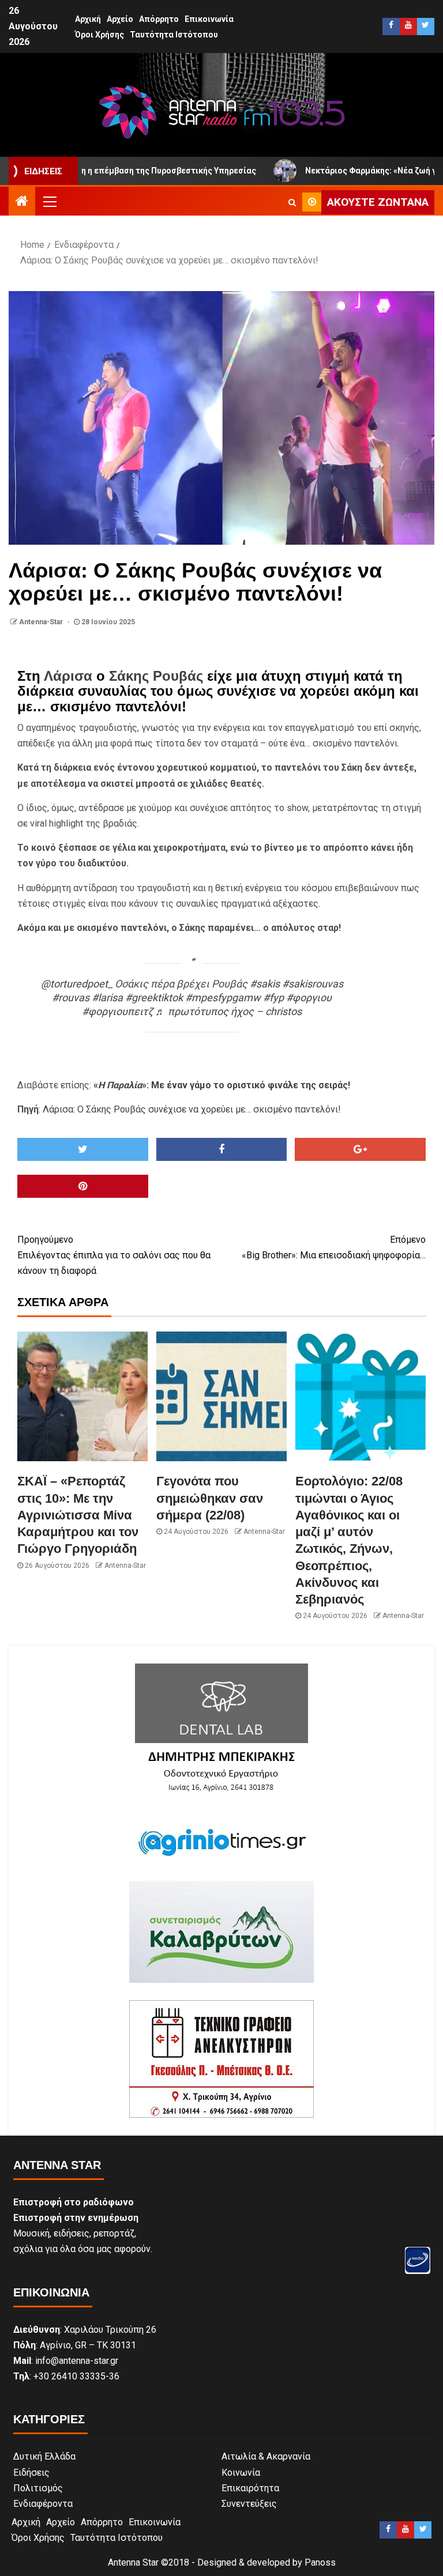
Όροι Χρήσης (100, 35)
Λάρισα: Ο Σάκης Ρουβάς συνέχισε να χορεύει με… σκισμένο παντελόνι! (192, 1109)
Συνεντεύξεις (249, 2504)
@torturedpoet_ (77, 984)
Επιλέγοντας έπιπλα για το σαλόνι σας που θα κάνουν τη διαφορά (114, 1255)
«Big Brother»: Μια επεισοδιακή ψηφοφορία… (334, 1247)
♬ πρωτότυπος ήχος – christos (228, 1011)
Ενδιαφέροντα (43, 2504)
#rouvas (71, 997)
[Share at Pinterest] (83, 1186)
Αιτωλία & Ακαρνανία (266, 2456)
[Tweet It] (83, 1149)
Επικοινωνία (209, 19)
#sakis (265, 984)
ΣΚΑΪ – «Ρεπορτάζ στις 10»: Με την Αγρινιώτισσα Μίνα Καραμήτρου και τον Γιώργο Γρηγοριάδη (78, 1515)
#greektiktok (154, 997)
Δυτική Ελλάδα (44, 2456)
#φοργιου (309, 997)
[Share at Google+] (360, 1149)
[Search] (292, 202)
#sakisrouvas (313, 984)
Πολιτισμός (38, 2488)
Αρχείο (120, 19)
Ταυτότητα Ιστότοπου (174, 35)
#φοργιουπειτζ (117, 1011)
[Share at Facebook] (222, 1149)
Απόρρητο (159, 19)
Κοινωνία (241, 2473)
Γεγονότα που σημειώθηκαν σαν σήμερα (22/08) (210, 1498)
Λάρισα (68, 676)
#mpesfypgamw (223, 997)
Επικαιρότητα (250, 2488)
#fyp (273, 997)
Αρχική (88, 19)
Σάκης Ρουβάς (156, 676)
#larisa (107, 997)
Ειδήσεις (31, 2473)
